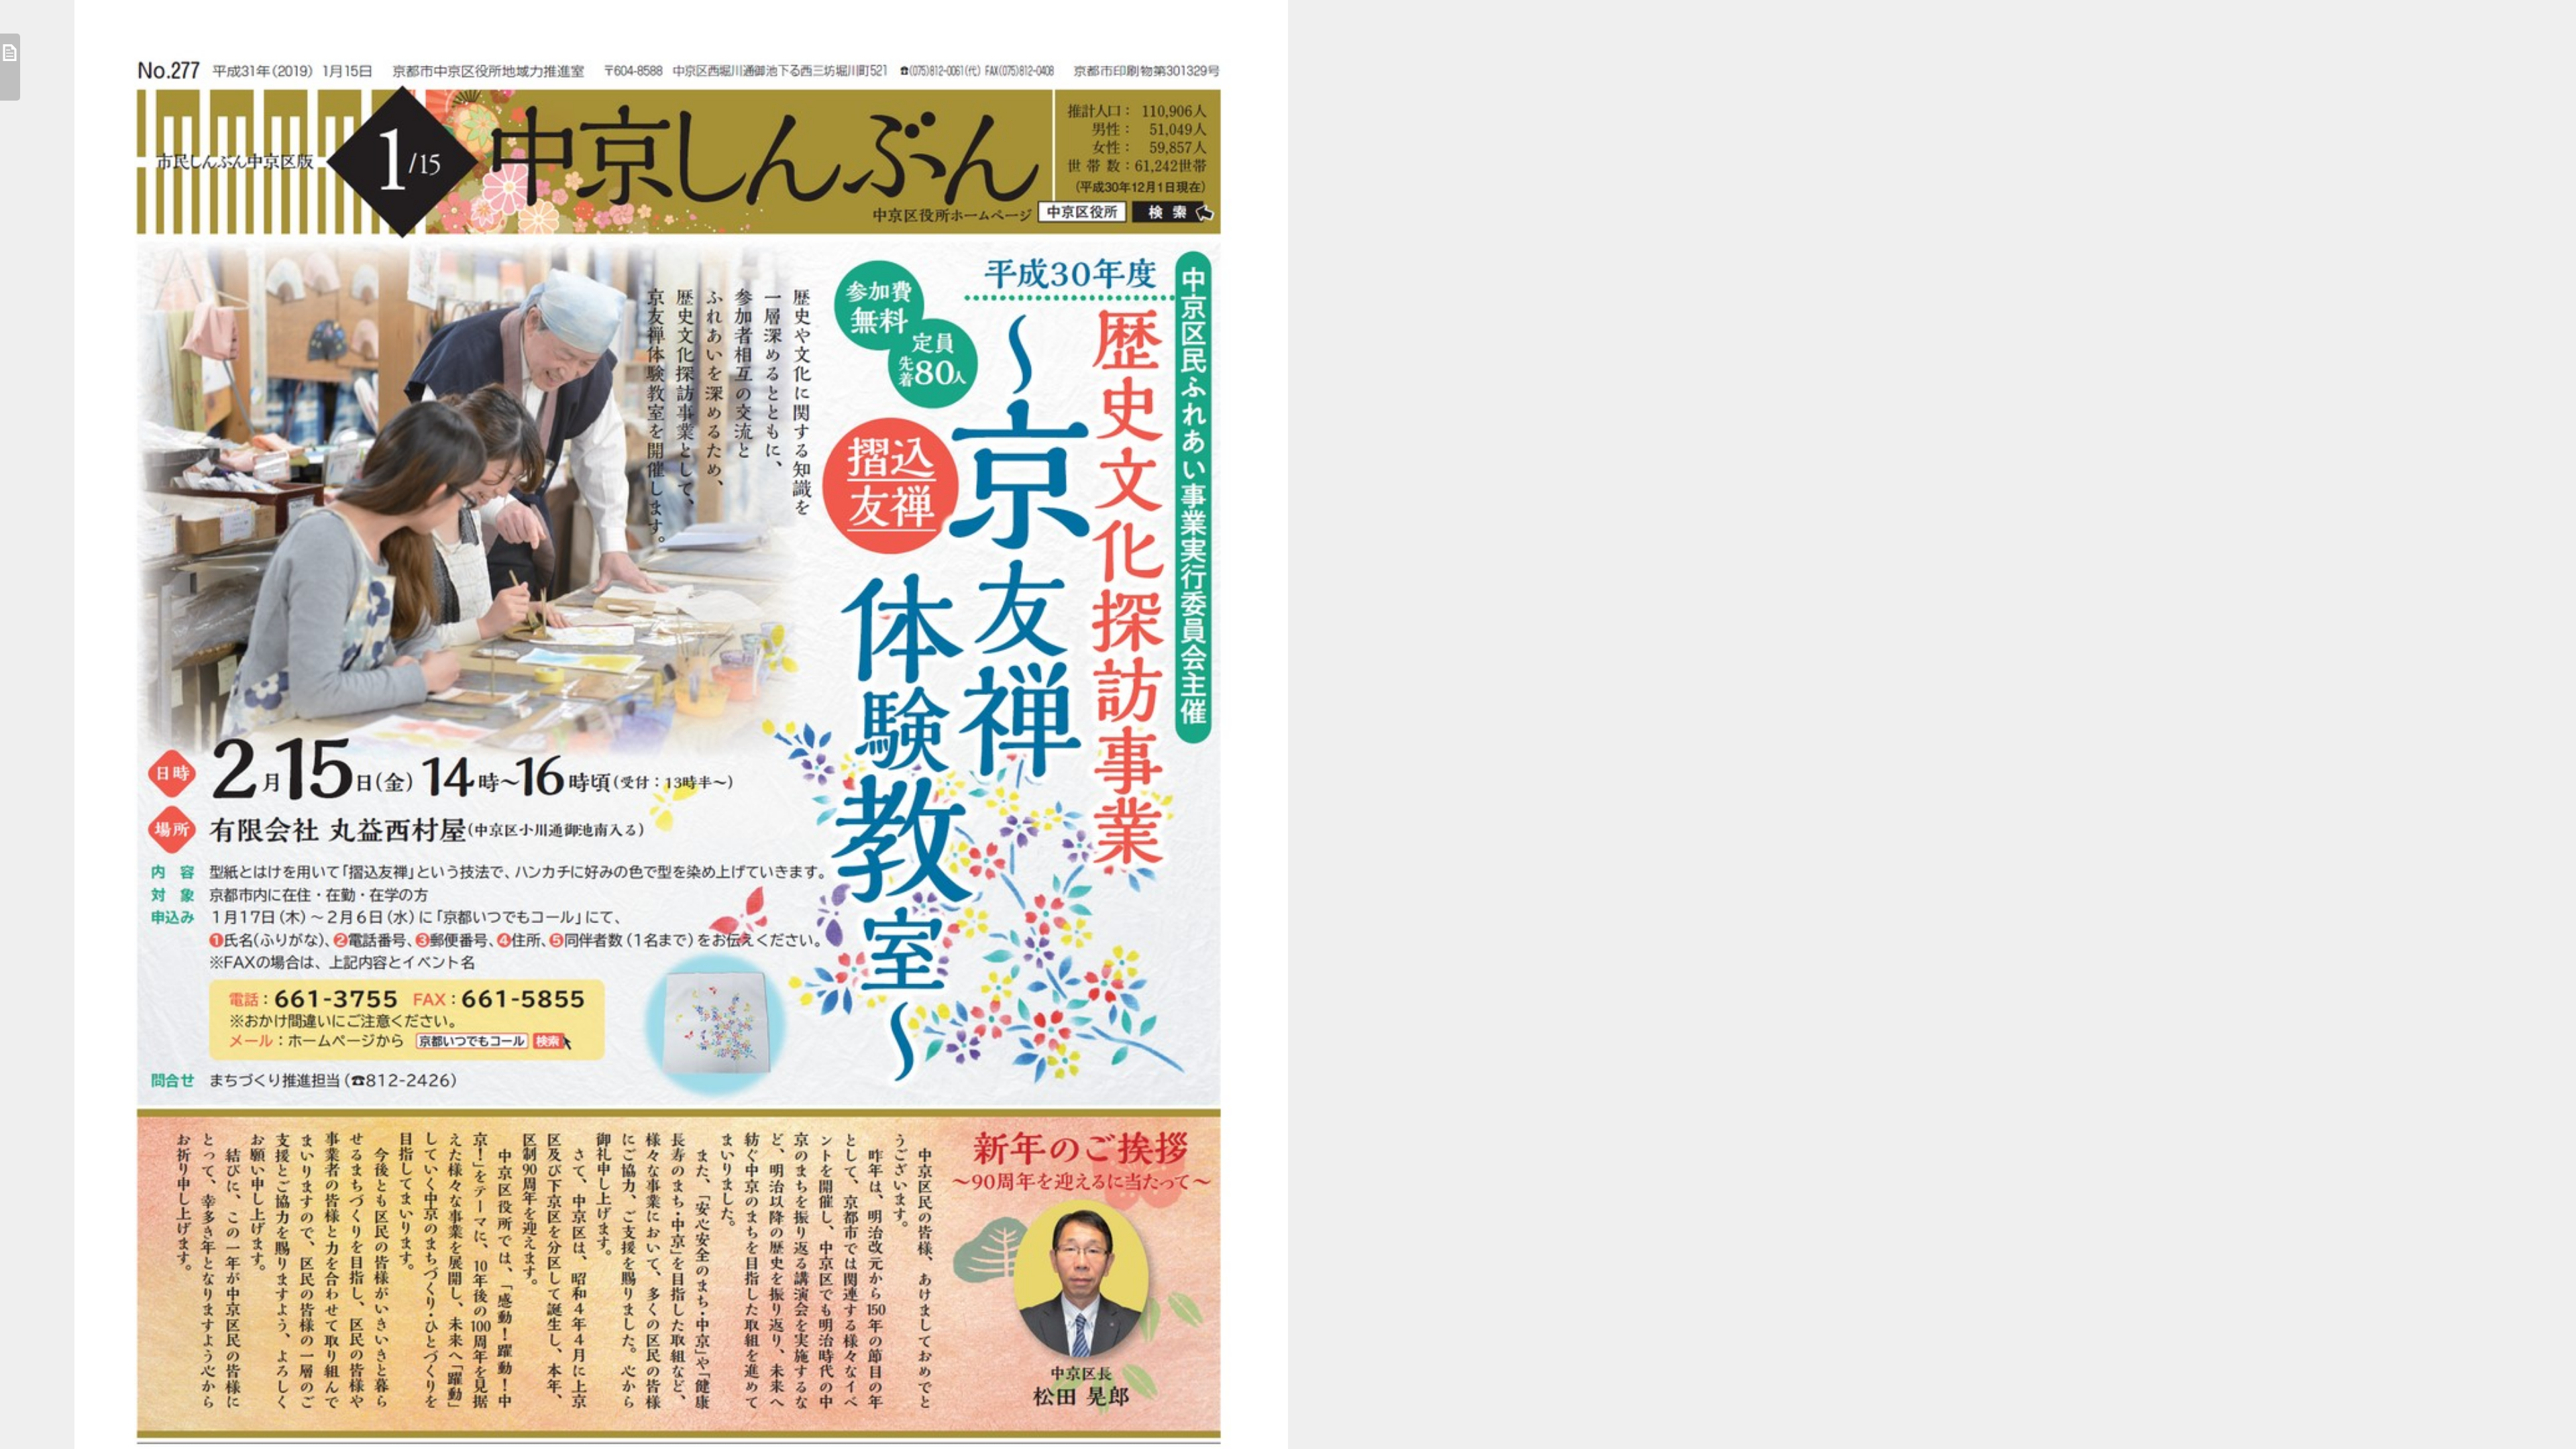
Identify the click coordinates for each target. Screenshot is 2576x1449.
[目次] (10, 67)
